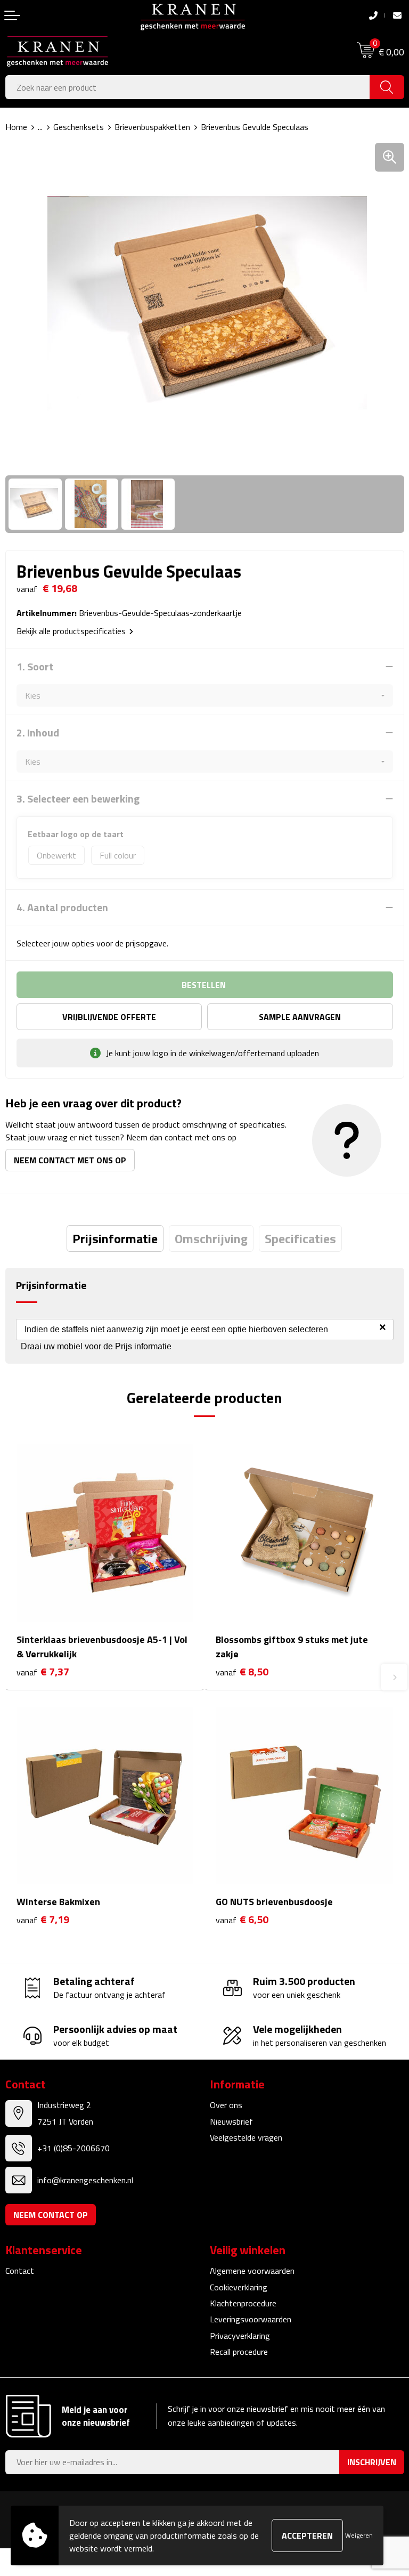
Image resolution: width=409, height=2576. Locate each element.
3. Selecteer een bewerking (78, 799)
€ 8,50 (242, 1672)
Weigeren (359, 2535)
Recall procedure (239, 2352)
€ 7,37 (43, 1672)
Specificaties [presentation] (300, 1238)
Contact (20, 2271)
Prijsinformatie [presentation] (115, 1238)
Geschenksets (79, 127)
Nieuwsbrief (231, 2121)
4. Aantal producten (62, 908)
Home (16, 127)
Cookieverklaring (239, 2287)
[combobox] (188, 87)
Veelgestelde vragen (246, 2137)
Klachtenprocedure (243, 2303)
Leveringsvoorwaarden (251, 2319)
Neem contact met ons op (70, 1160)
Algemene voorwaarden (252, 2271)
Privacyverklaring (240, 2336)
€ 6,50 (242, 1920)
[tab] (115, 1238)
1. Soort (35, 667)
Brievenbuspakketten (152, 127)
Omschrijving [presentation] (211, 1238)
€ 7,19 (43, 1920)
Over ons (226, 2105)
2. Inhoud (38, 733)
